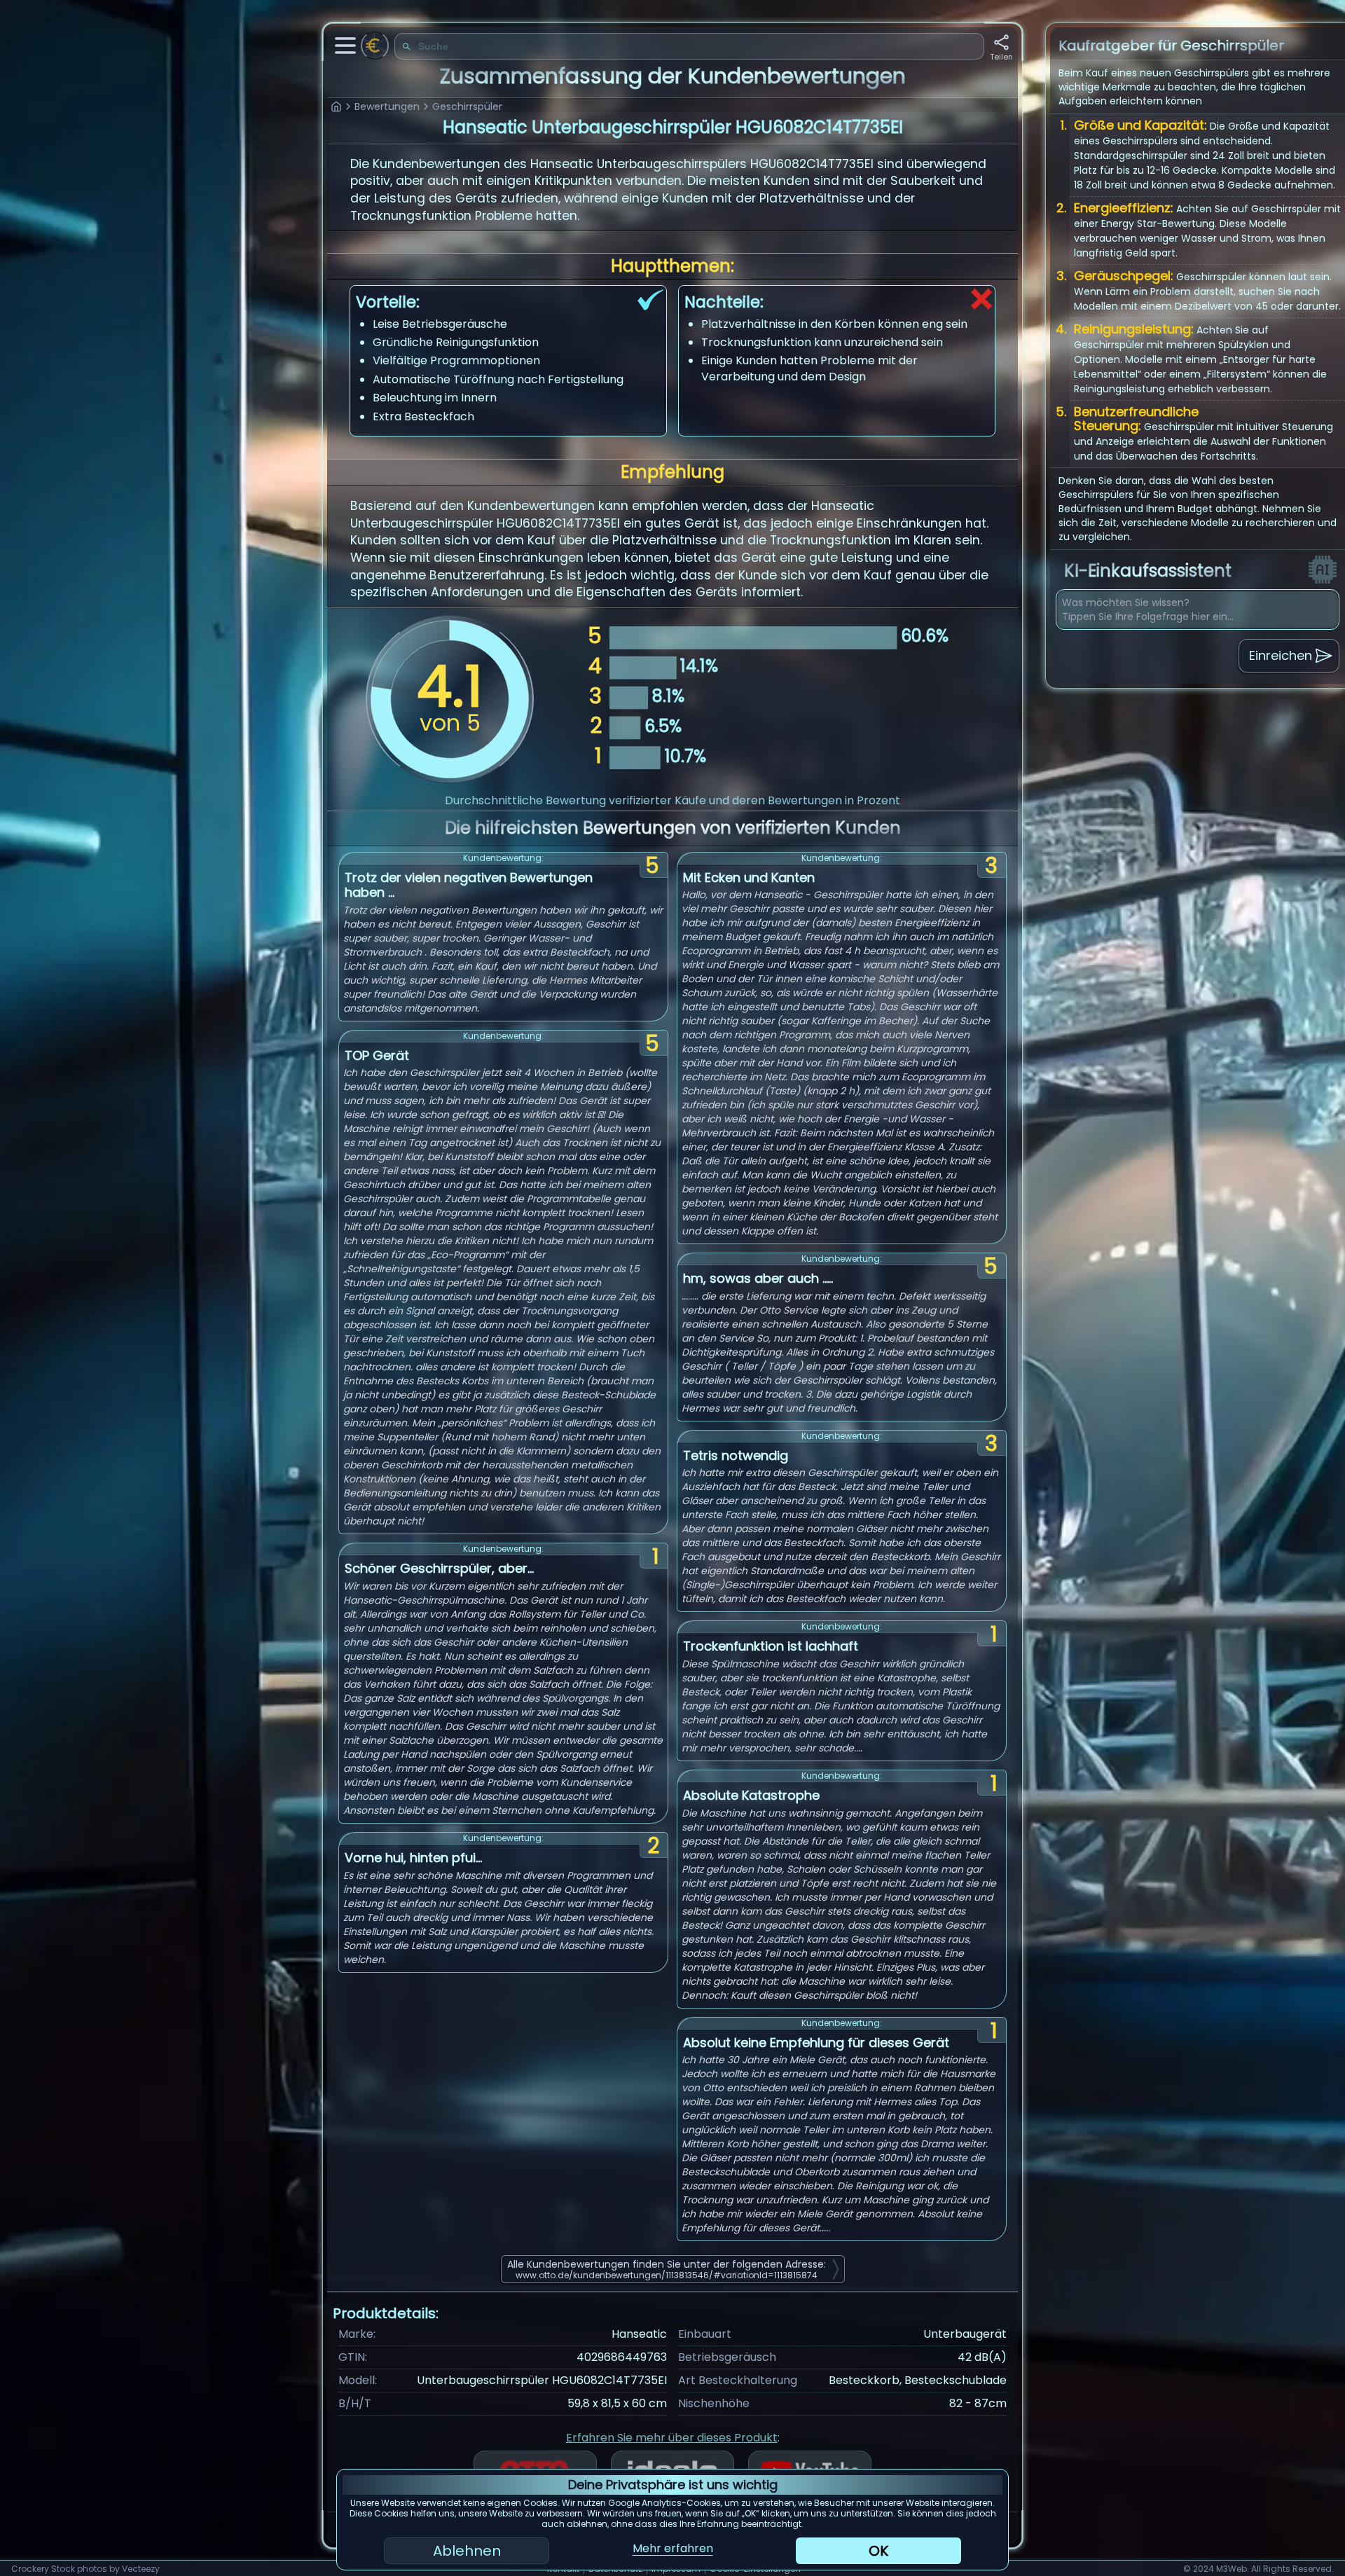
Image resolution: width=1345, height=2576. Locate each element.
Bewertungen (387, 106)
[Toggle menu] (345, 46)
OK (878, 2551)
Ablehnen (467, 2551)
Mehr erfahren (673, 2548)
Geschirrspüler (467, 106)
